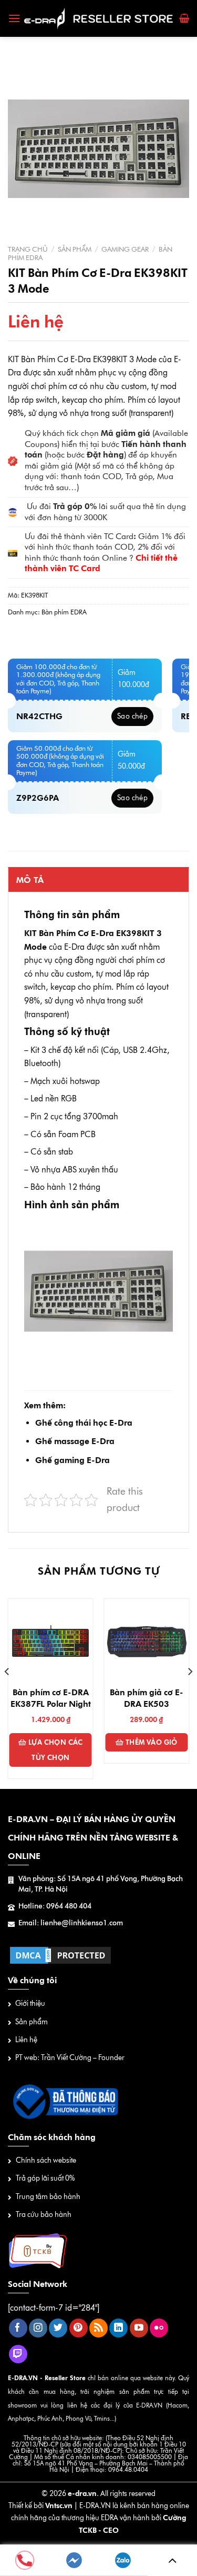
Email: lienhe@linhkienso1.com (71, 1923)
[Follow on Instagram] (38, 2328)
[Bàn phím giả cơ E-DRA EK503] (146, 1641)
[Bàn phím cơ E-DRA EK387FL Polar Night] (51, 1641)
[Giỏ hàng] (184, 18)
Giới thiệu (30, 2003)
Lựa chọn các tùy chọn (56, 1750)
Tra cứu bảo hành (44, 2215)
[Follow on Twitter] (58, 2328)
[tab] (98, 880)
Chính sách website (46, 2160)
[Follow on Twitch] (18, 2354)
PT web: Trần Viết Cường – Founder (70, 2058)
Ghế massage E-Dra (75, 1441)
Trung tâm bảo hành (48, 2197)
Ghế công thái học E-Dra (84, 1423)
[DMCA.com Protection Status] (60, 1955)
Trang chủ (28, 249)
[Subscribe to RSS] (98, 2328)
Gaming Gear (125, 249)
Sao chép (132, 716)
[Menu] (14, 18)
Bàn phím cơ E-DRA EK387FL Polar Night (51, 1698)
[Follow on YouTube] (139, 2328)
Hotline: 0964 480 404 (55, 1906)
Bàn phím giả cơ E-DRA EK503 (147, 1698)
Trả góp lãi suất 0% (45, 2178)
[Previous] (7, 1693)
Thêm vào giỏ (152, 1742)
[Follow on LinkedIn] (118, 2328)
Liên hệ (26, 2040)
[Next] (190, 1693)
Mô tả (30, 880)
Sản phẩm (75, 249)
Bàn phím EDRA (64, 612)
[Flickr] (159, 2328)
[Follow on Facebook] (18, 2328)
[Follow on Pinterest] (79, 2328)
